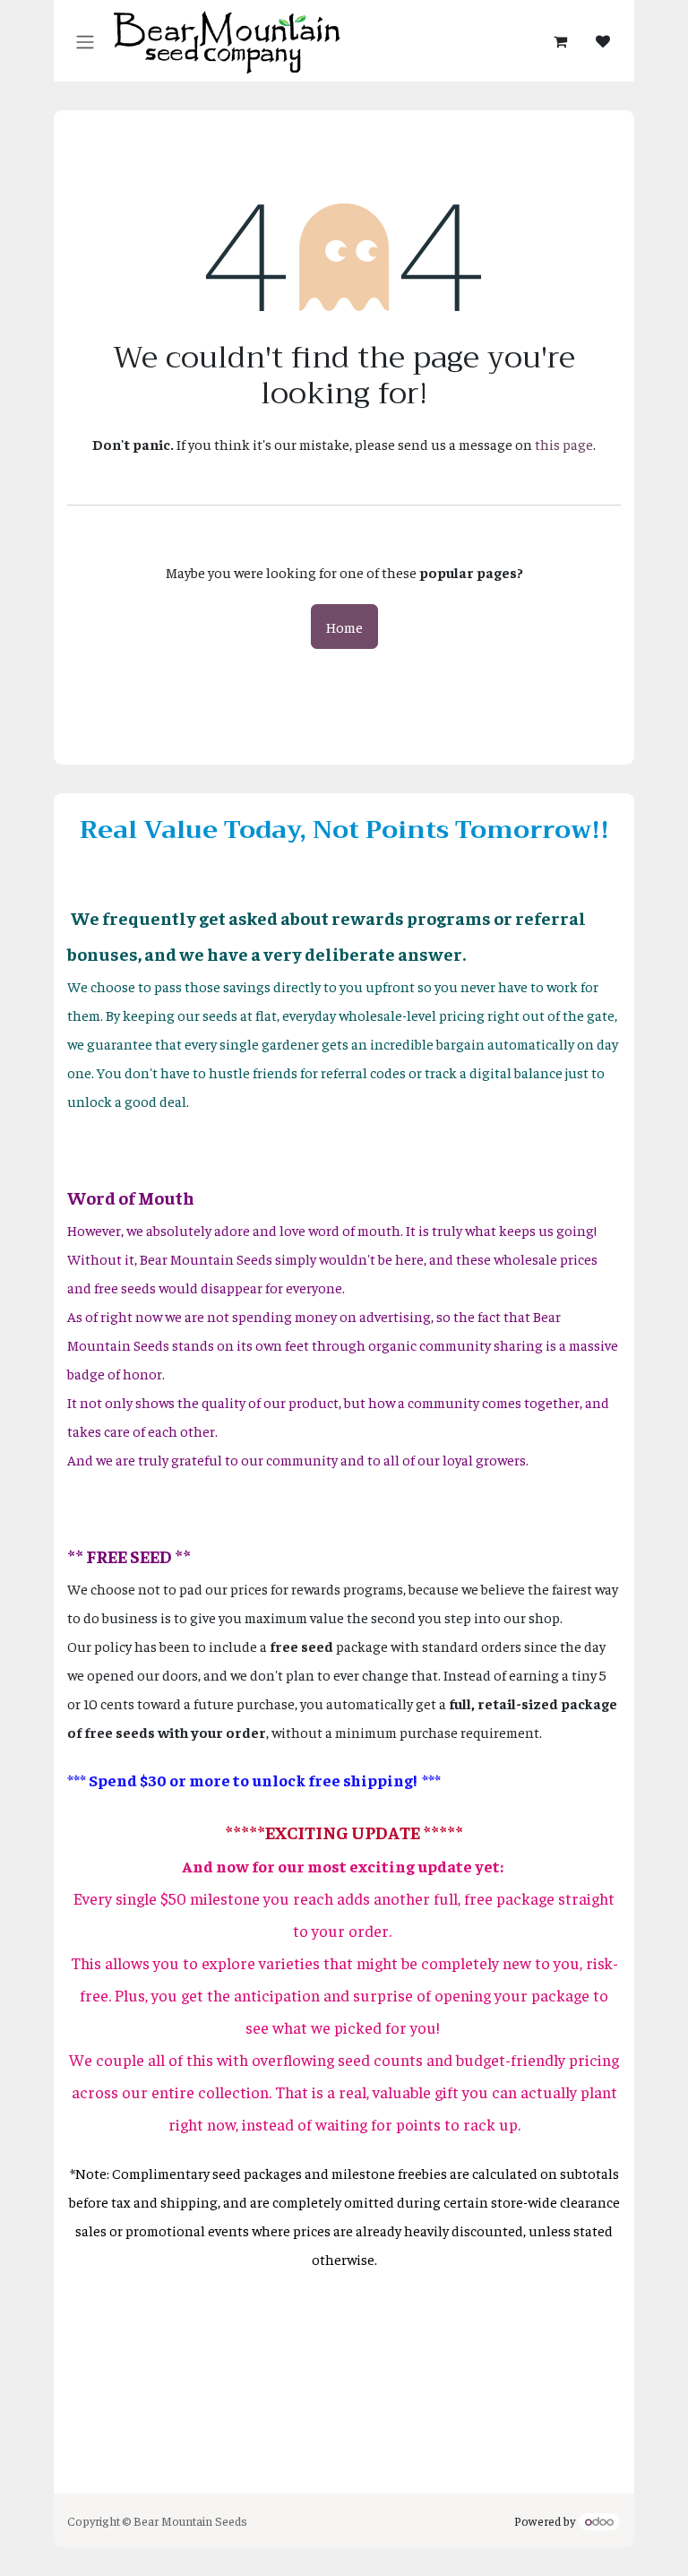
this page (564, 444)
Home (344, 627)
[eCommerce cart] (560, 41)
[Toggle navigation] (85, 41)
